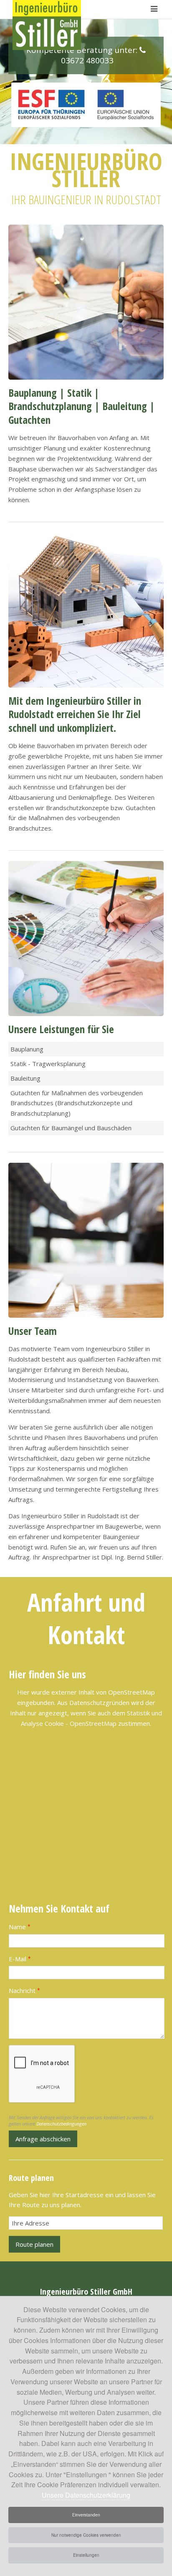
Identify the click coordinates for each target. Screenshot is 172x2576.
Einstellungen (86, 2555)
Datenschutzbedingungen (61, 2124)
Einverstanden (86, 2515)
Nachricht (24, 1990)
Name (20, 1927)
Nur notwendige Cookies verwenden (86, 2535)
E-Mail (20, 1959)
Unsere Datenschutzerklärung (86, 2495)
